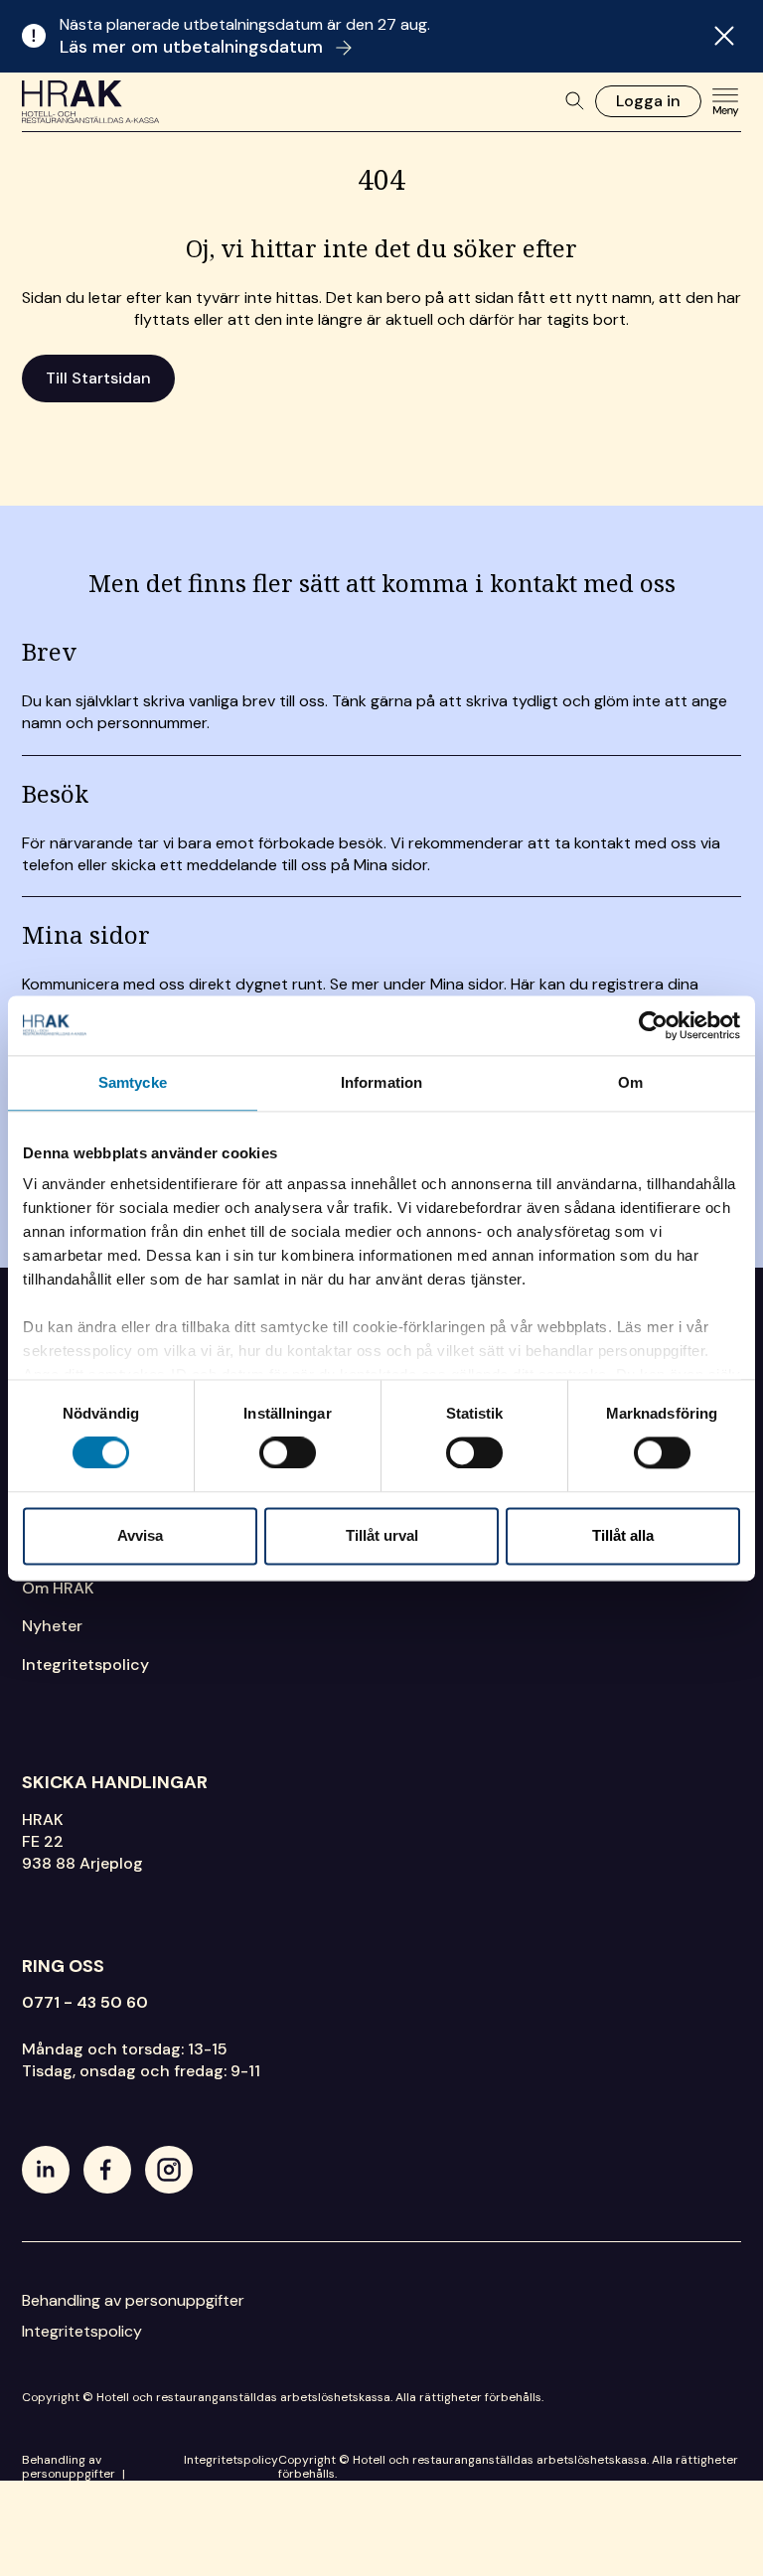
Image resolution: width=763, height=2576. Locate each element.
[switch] (288, 1453)
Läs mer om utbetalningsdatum (194, 47)
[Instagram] (169, 2170)
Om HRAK (58, 1588)
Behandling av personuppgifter (133, 2300)
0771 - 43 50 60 (85, 2002)
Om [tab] (630, 1082)
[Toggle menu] (725, 101)
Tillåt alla (623, 1535)
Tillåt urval (382, 1535)
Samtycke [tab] (133, 1082)
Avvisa (140, 1535)
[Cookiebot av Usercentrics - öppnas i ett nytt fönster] (653, 1025)
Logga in (648, 101)
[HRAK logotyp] (91, 102)
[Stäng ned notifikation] (724, 36)
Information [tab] (381, 1082)
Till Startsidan (98, 378)
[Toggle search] (575, 101)
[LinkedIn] (46, 2170)
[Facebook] (107, 2170)
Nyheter (52, 1626)
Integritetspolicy (85, 1665)
